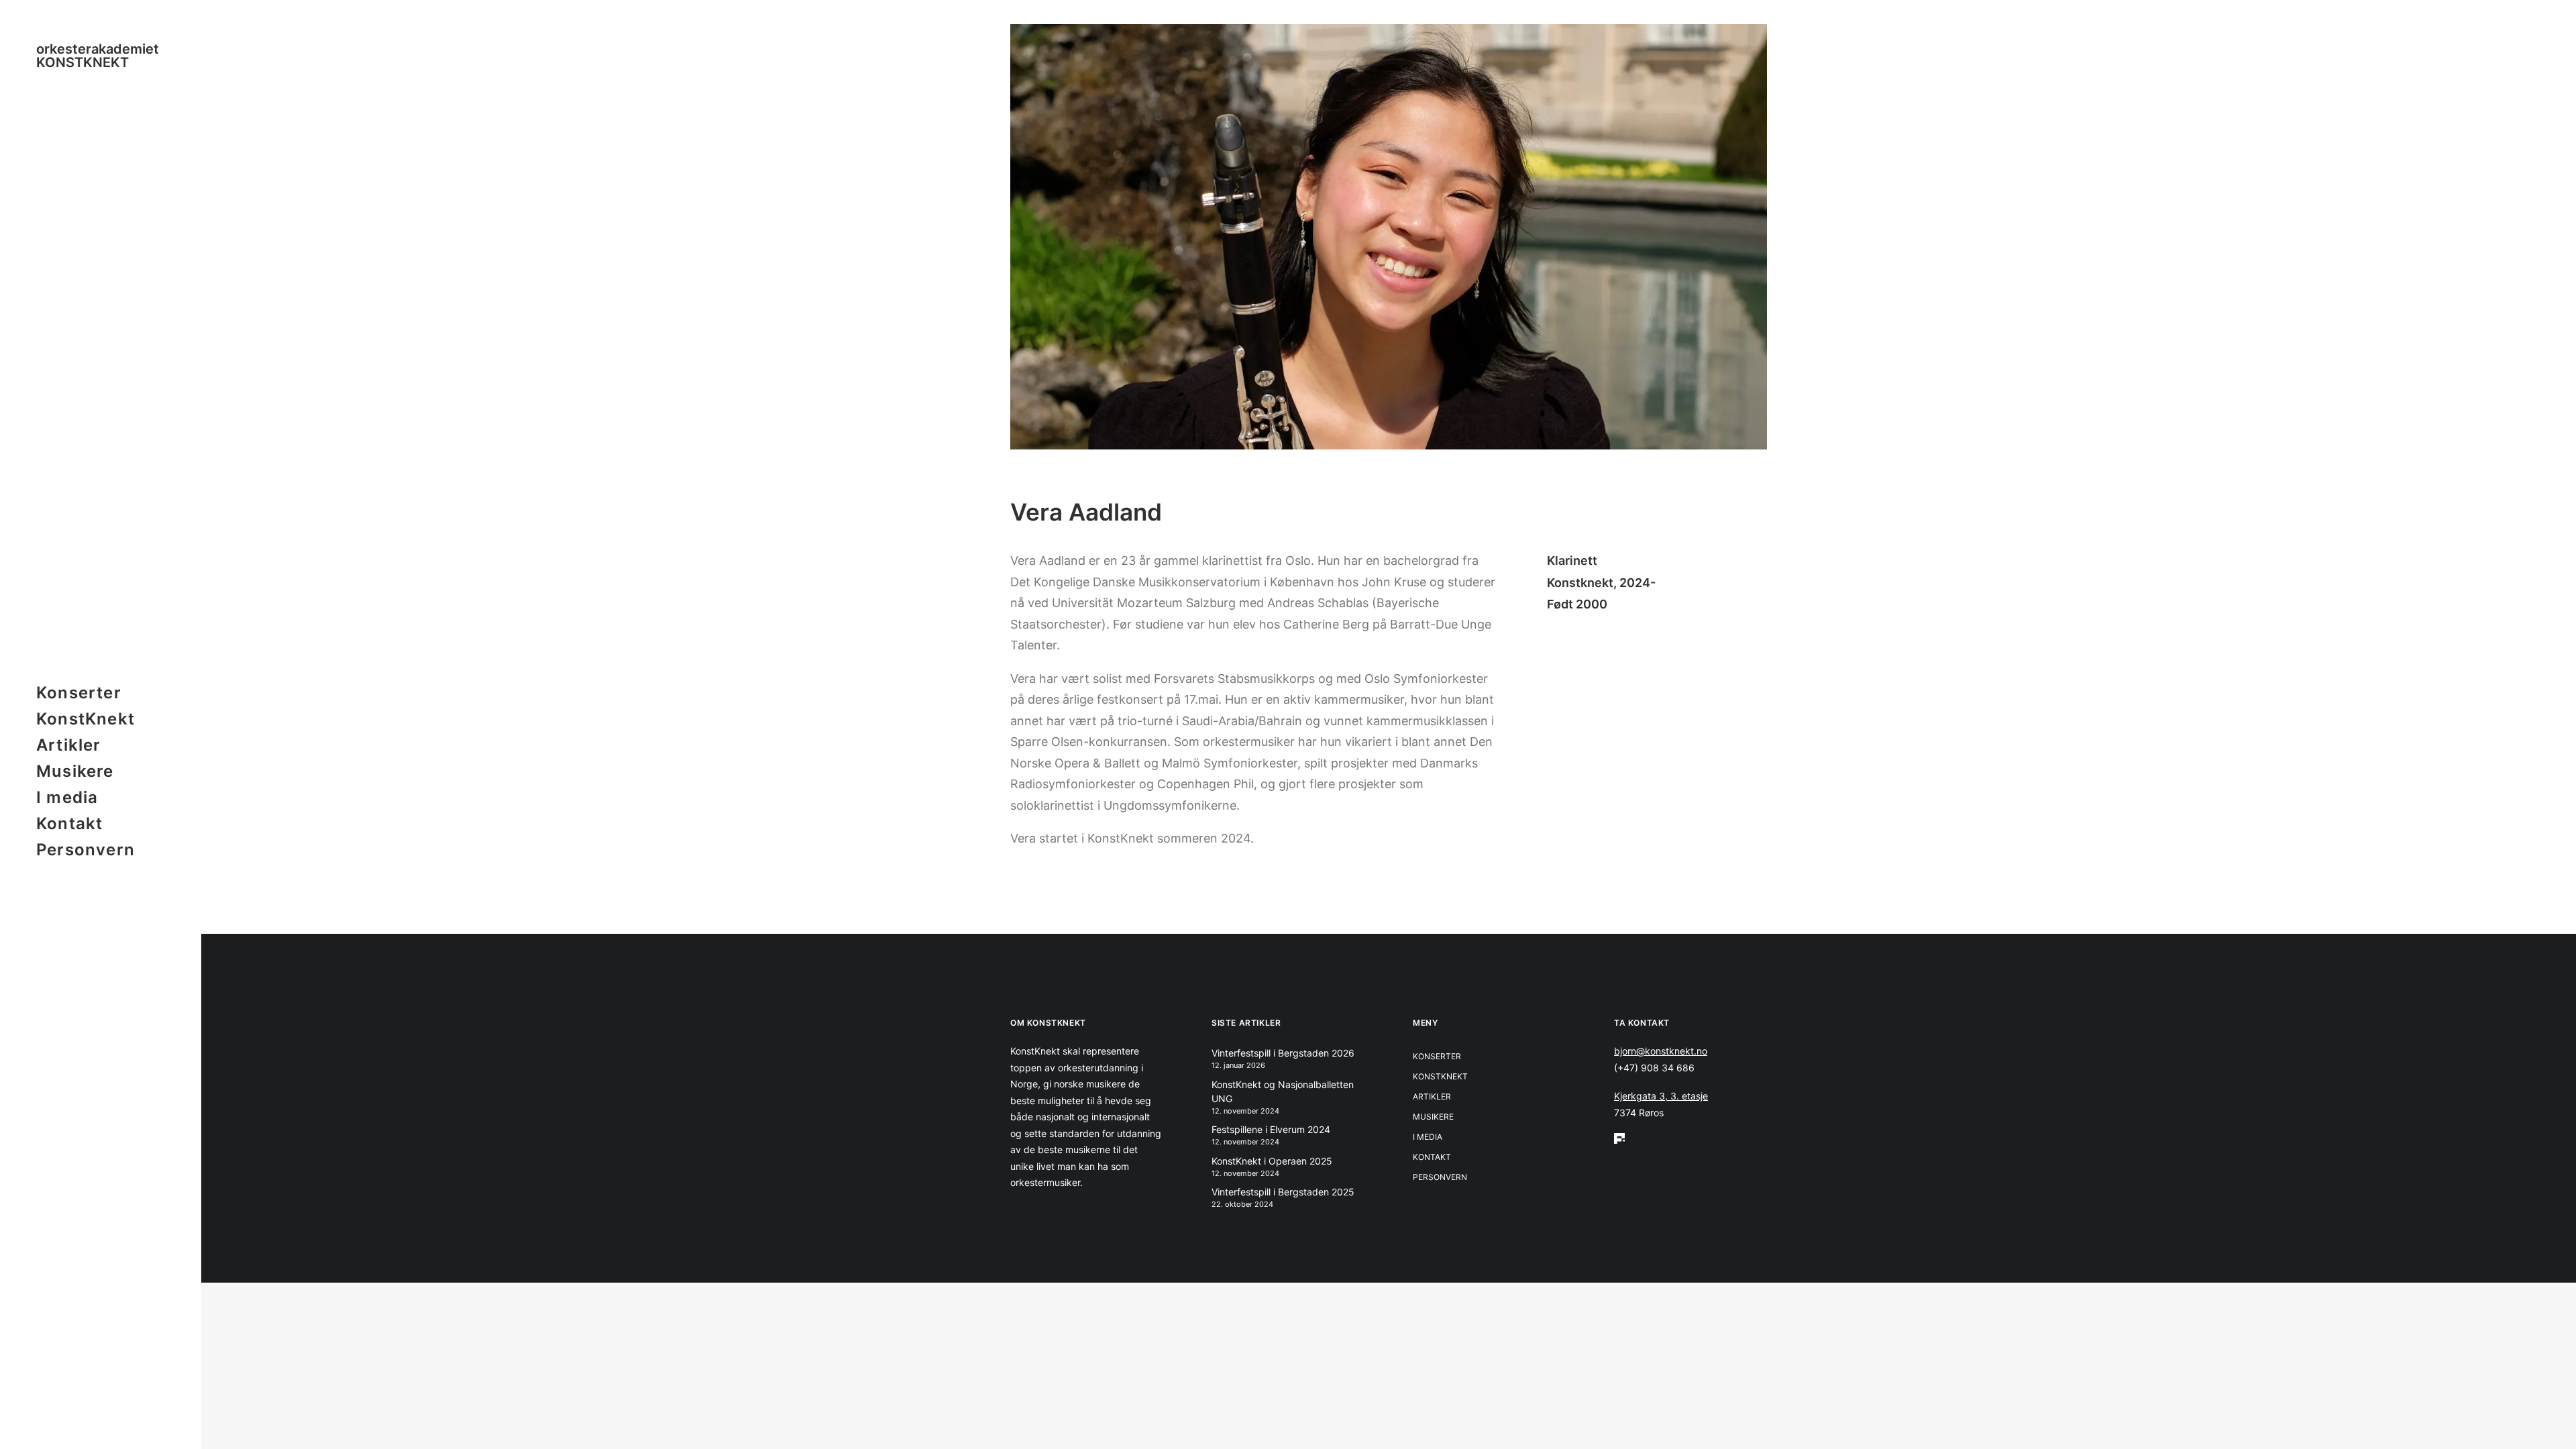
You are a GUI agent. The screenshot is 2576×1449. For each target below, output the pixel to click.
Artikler (69, 745)
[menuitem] (101, 693)
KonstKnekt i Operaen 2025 (1272, 1161)
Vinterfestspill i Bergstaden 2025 (1283, 1192)
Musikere (75, 771)
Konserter (79, 693)
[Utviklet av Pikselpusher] (1690, 1138)
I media (67, 797)
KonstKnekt (86, 719)
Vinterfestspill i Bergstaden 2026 (1283, 1053)
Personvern (86, 850)
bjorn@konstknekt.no (1661, 1051)
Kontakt (69, 823)
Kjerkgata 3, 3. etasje (1661, 1096)
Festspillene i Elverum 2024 (1271, 1129)
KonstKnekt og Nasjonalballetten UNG (1283, 1091)
